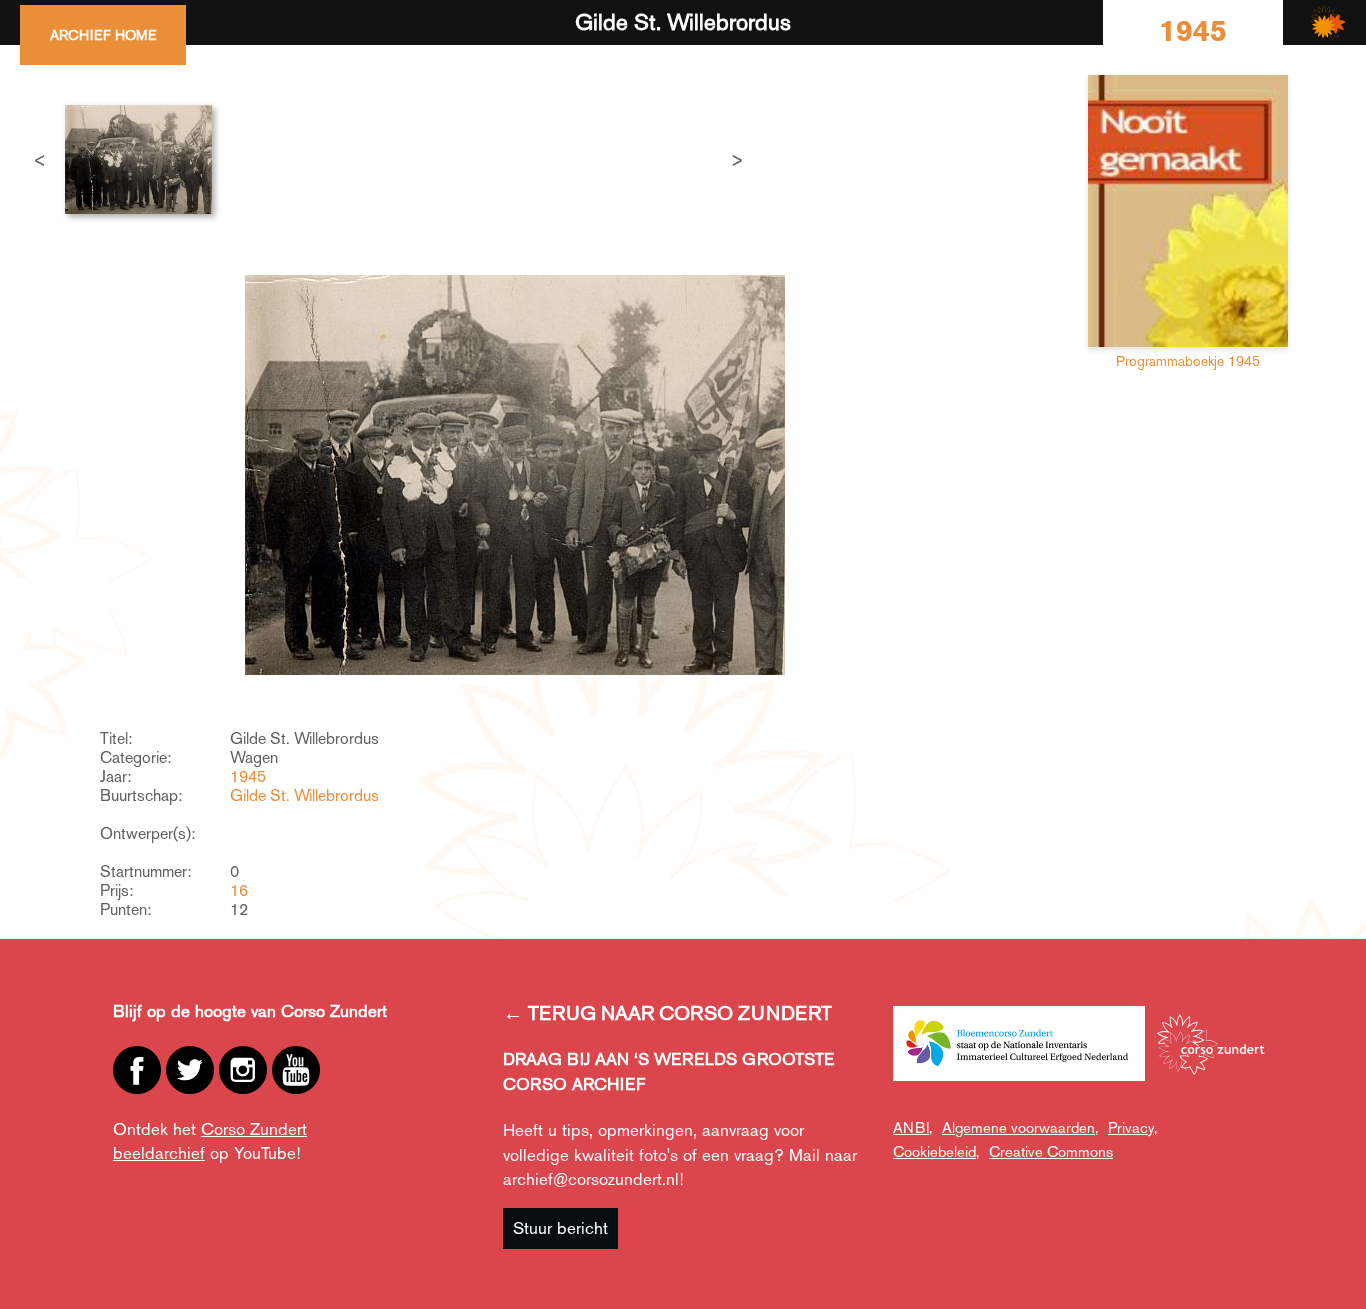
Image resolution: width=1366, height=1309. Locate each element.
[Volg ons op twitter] (190, 1070)
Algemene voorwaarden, (1020, 1127)
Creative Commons (1051, 1151)
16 (239, 890)
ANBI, (912, 1127)
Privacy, (1132, 1127)
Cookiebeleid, (936, 1151)
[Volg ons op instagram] (243, 1070)
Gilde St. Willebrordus (304, 795)
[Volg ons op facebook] (137, 1070)
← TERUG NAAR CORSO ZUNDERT (667, 1013)
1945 (248, 776)
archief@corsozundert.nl (591, 1179)
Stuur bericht (560, 1228)
